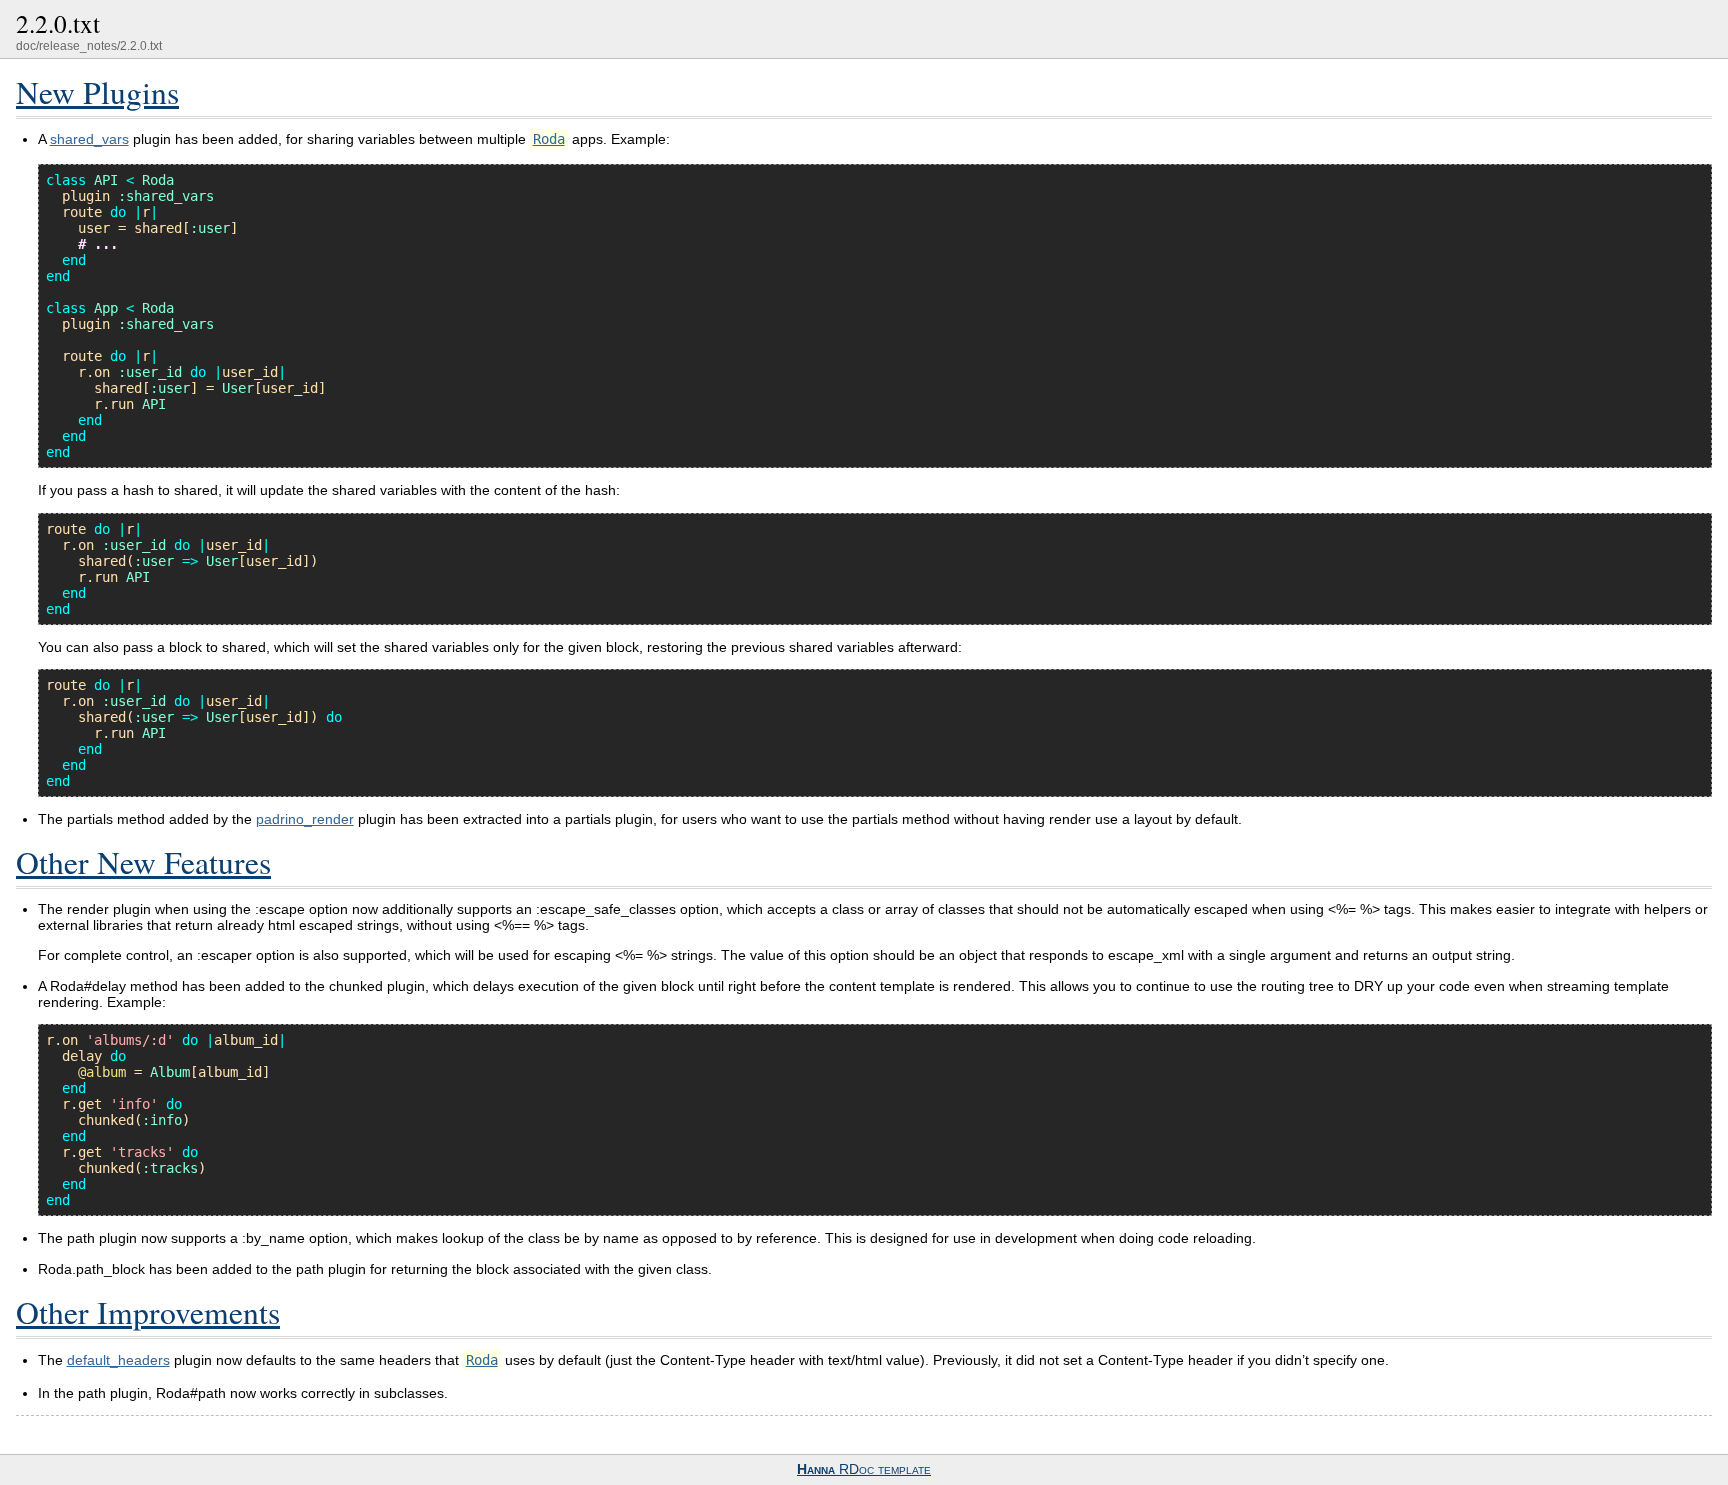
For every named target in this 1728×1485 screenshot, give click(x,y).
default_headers (118, 1360)
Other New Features (143, 862)
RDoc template (864, 1469)
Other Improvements (148, 1312)
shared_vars (89, 139)
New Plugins (97, 92)
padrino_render (305, 819)
